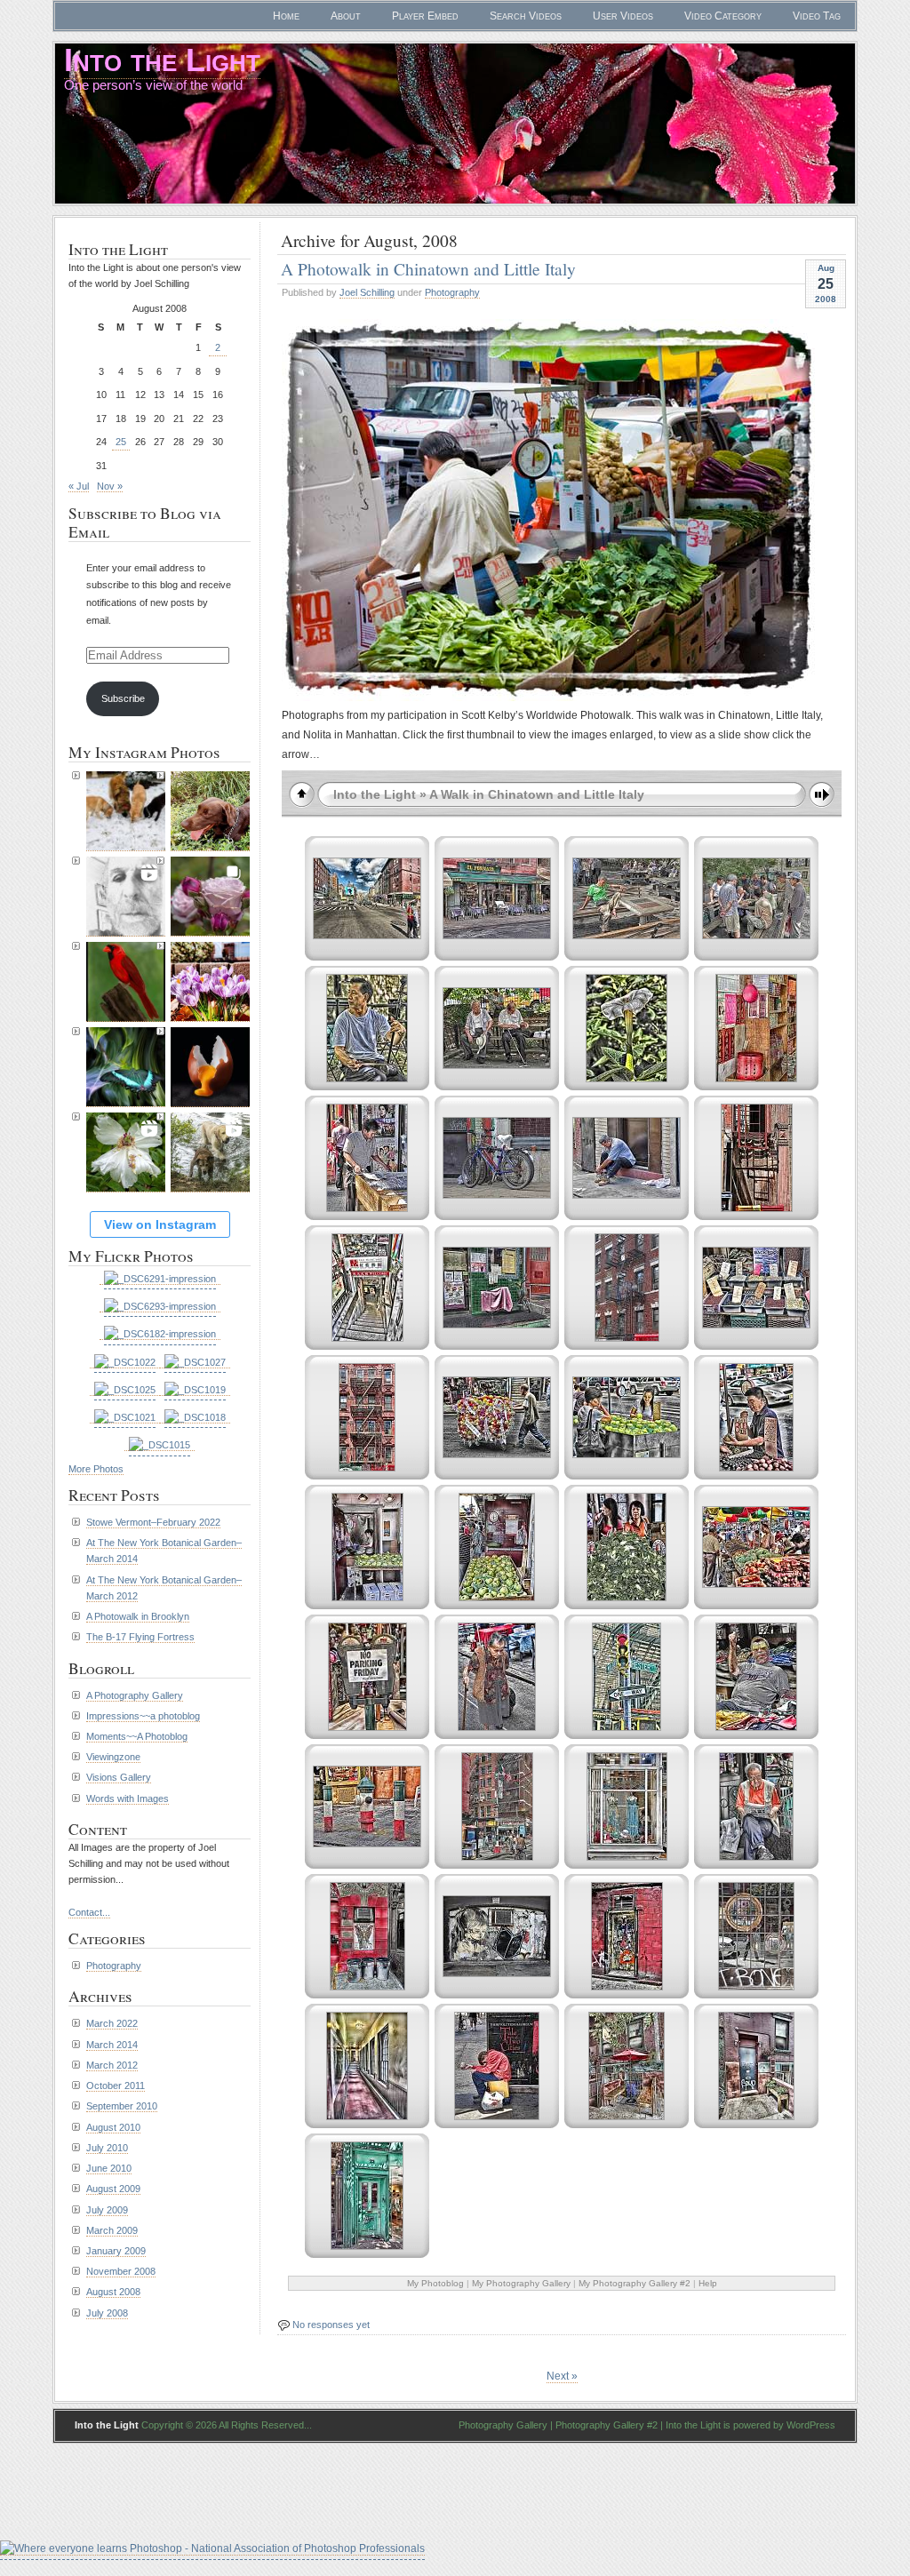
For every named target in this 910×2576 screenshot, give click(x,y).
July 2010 (107, 2148)
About (346, 16)
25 (121, 442)
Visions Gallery (119, 1777)
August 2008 (113, 2292)
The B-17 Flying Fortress (140, 1637)
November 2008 (121, 2271)
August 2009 (113, 2189)
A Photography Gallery (135, 1695)
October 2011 (116, 2086)
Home (286, 16)
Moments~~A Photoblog (137, 1736)
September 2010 (122, 2106)
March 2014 (112, 2045)
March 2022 (112, 2023)
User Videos (623, 16)
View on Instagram (160, 1224)
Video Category (723, 16)
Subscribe (123, 698)
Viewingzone (113, 1757)
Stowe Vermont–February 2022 (153, 1522)
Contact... (89, 1912)
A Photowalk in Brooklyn (138, 1616)
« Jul (79, 486)
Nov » (110, 486)
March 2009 (112, 2230)
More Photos (96, 1469)
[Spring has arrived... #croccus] (210, 982)
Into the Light (162, 60)
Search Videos (526, 16)
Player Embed (425, 16)
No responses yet (331, 2325)
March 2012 (112, 2065)
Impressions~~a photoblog (143, 1716)
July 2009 (107, 2210)
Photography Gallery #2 (607, 2425)
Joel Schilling (367, 292)
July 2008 (107, 2313)
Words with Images (128, 1798)
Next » (562, 2376)
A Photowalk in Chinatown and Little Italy (428, 268)
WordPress (811, 2425)
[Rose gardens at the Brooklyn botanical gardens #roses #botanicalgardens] (210, 897)
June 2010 (109, 2168)
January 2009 (116, 2251)
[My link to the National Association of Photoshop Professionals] (212, 2549)
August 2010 (113, 2127)
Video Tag (817, 16)
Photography (452, 292)
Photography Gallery (503, 2425)
